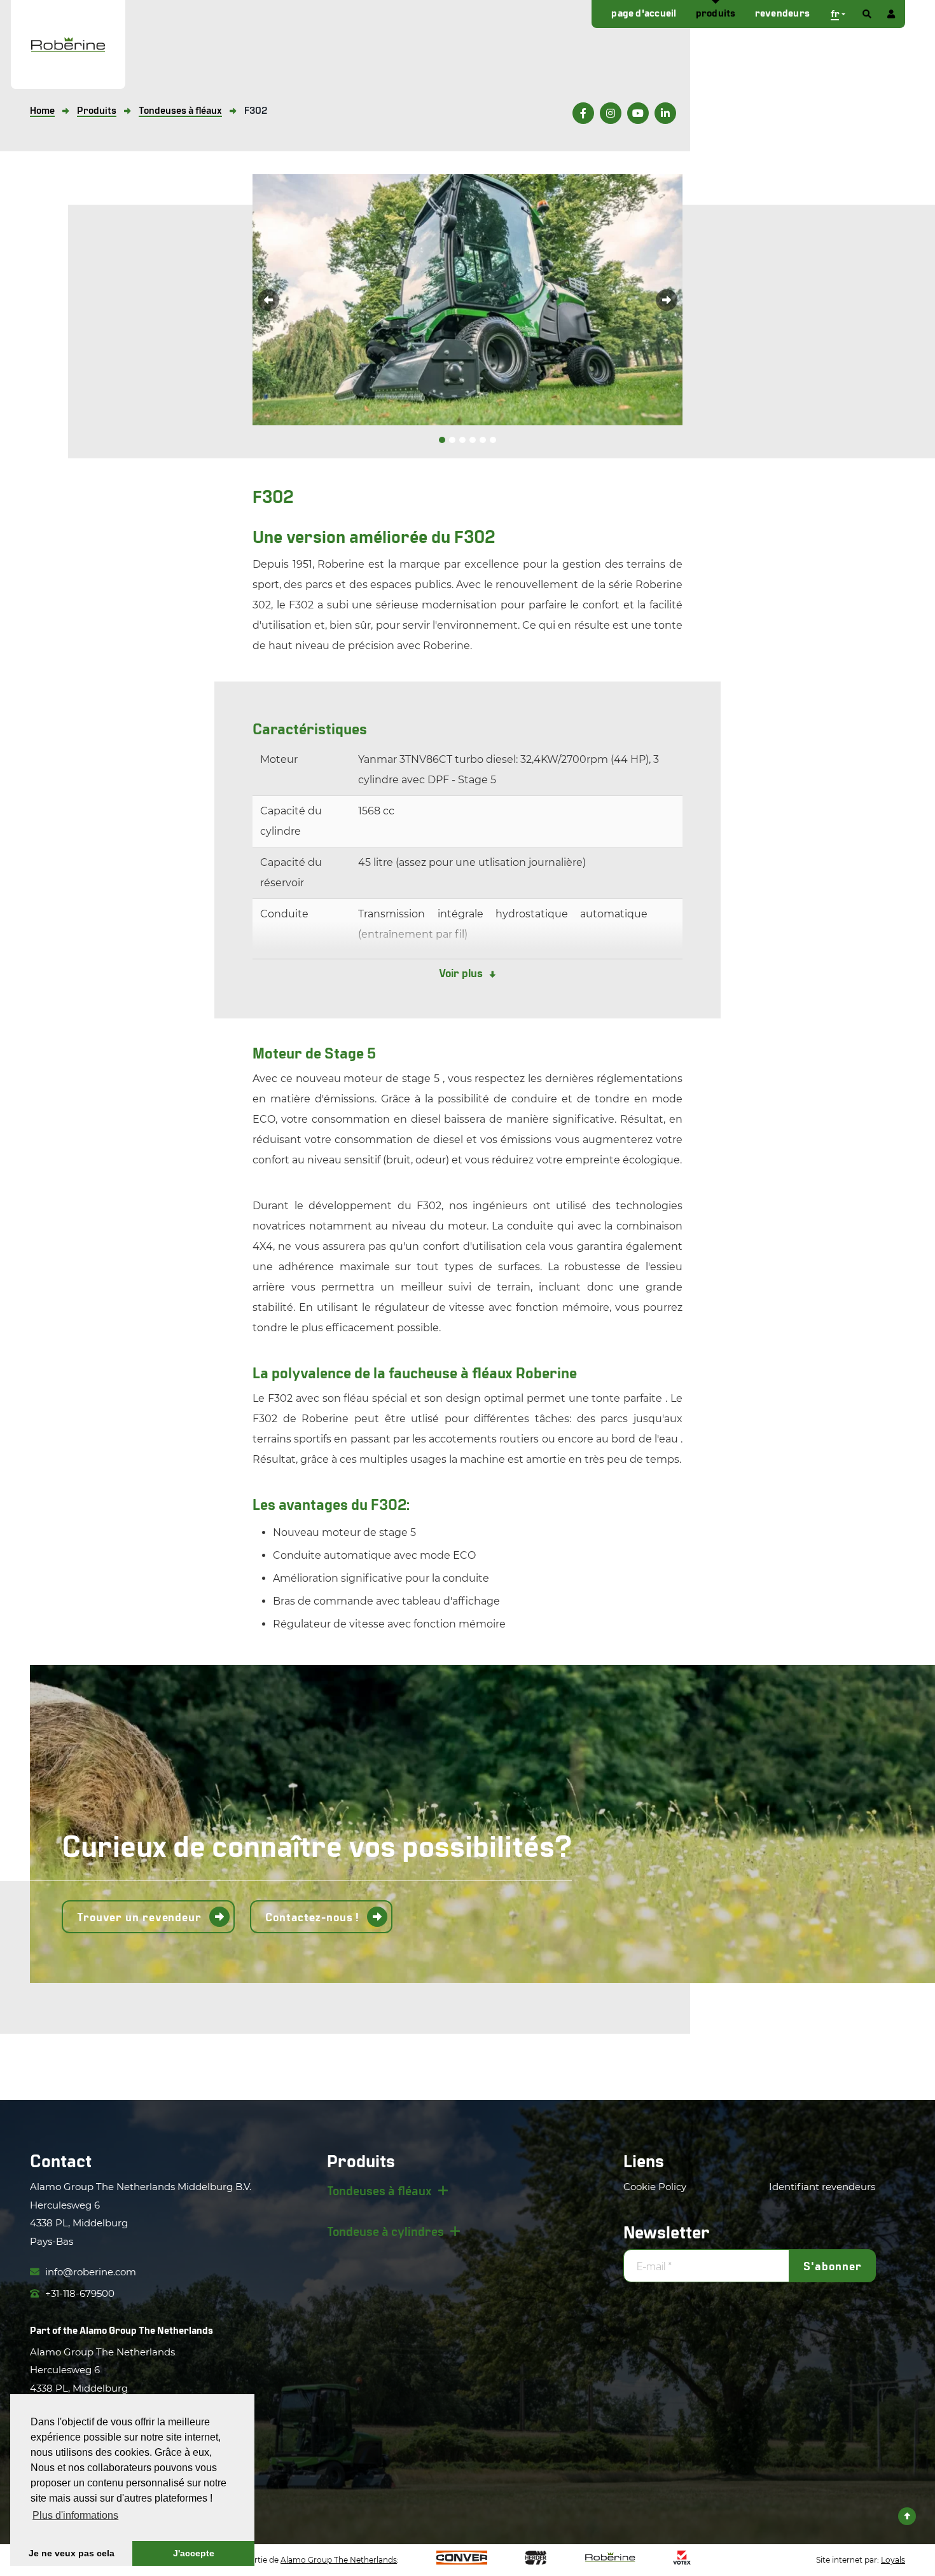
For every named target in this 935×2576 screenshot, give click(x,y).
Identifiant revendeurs (822, 2187)
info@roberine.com (89, 2272)
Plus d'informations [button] (75, 2515)
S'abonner (832, 2266)
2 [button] (452, 440)
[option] (468, 300)
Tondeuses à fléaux (379, 2190)
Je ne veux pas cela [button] (72, 2553)
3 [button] (462, 440)
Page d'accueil (644, 12)
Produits (716, 12)
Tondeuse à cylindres (385, 2231)
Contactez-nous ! (312, 1917)
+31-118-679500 (79, 2293)
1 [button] (442, 440)
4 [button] (473, 440)
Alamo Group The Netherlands (146, 2330)
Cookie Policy (655, 2187)
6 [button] (493, 440)
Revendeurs (782, 12)
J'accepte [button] (194, 2553)
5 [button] (483, 440)
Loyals (893, 2560)
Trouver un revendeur (139, 1917)
